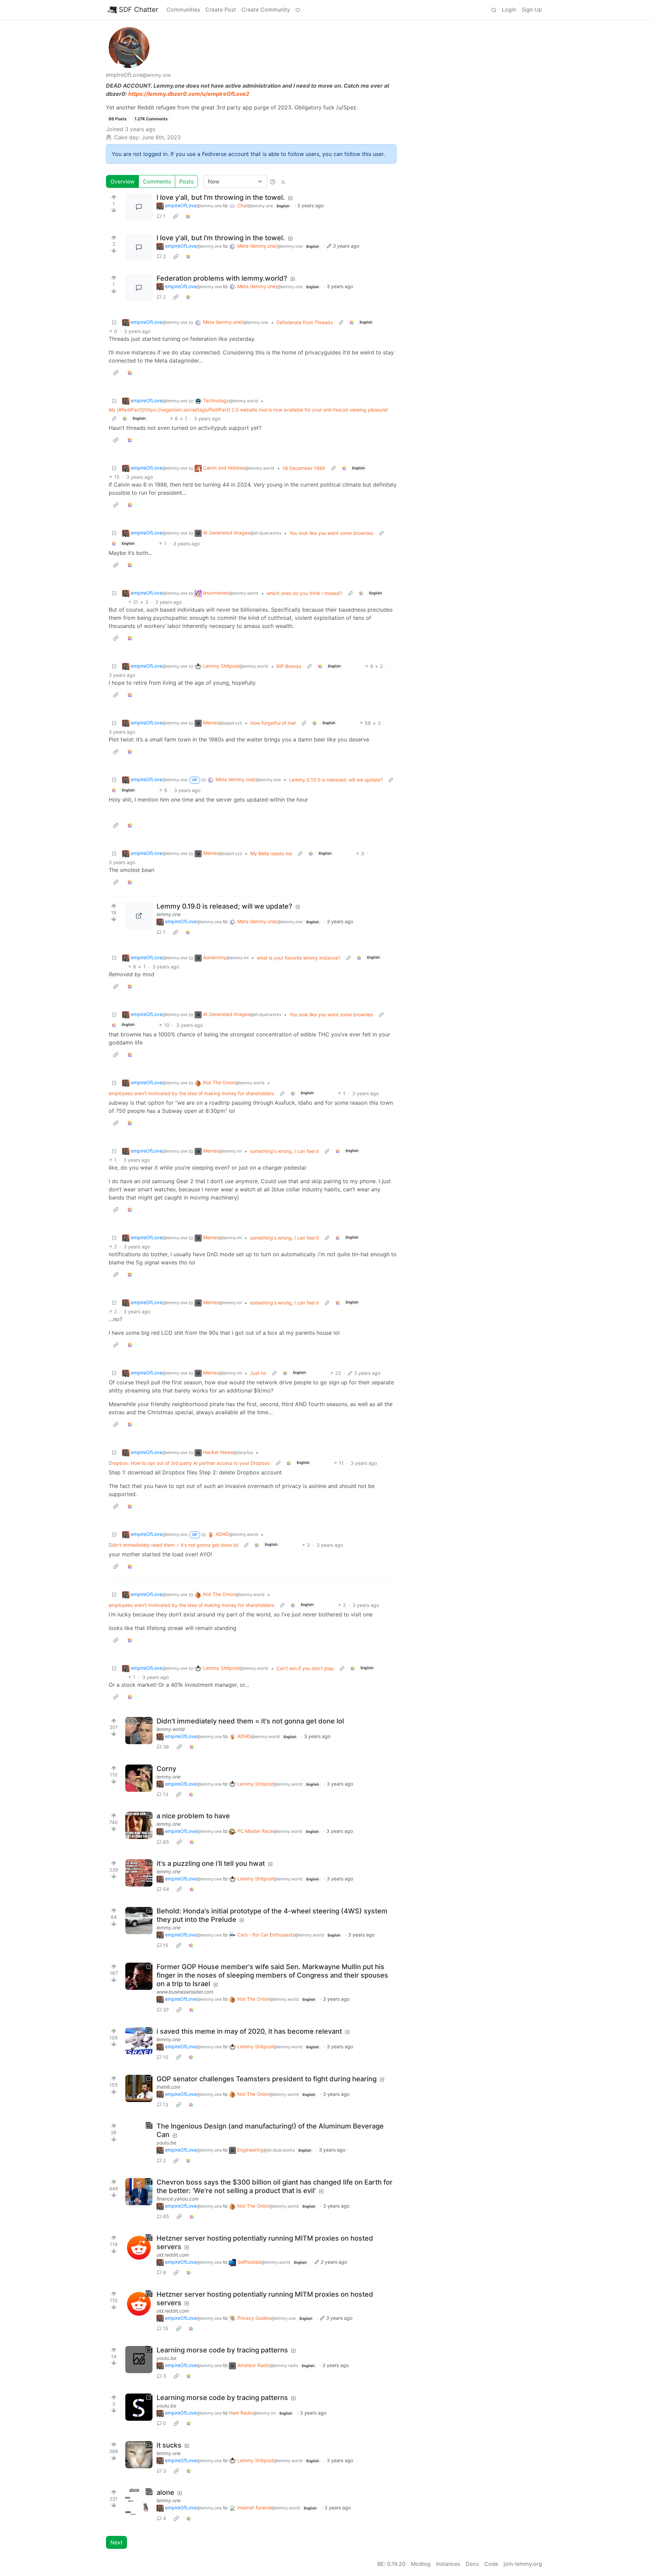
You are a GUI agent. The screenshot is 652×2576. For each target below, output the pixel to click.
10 (166, 2057)
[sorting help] (273, 181)
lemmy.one (169, 914)
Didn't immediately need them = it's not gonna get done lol (173, 1545)
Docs (472, 2564)
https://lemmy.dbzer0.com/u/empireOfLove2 (189, 94)
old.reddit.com (173, 2255)
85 (166, 1842)
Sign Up (532, 10)
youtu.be (166, 2143)
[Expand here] (139, 1731)
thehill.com (168, 2087)
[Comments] (139, 207)
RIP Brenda (289, 666)
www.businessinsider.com (185, 1992)
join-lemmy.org (523, 2564)
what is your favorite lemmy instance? (298, 958)
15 (166, 1945)
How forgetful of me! (273, 723)
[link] (176, 216)
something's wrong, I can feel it (284, 1151)
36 (166, 1747)
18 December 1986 (304, 468)
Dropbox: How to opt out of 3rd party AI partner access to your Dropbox (189, 1463)
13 (166, 1794)
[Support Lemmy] (298, 10)
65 (166, 2216)
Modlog (421, 2564)
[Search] (494, 10)
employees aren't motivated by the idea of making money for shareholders (191, 1093)
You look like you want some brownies (331, 533)
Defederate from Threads (305, 322)
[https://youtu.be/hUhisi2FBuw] (139, 2136)
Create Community (266, 10)
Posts (186, 181)
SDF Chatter (139, 10)
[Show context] (341, 322)
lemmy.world (171, 1729)
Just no (258, 1373)
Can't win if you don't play (305, 1668)
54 (166, 1889)
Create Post (221, 10)
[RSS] (283, 181)
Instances (448, 2564)
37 (166, 2010)
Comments (157, 181)
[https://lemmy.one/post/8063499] (139, 916)
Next (116, 2542)
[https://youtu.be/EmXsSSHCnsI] (139, 2360)
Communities (183, 10)
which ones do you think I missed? (304, 593)
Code (491, 2564)
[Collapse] (114, 322)
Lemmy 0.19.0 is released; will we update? (336, 780)
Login (509, 10)
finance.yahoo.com (178, 2199)
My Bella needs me (271, 853)
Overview (122, 181)
